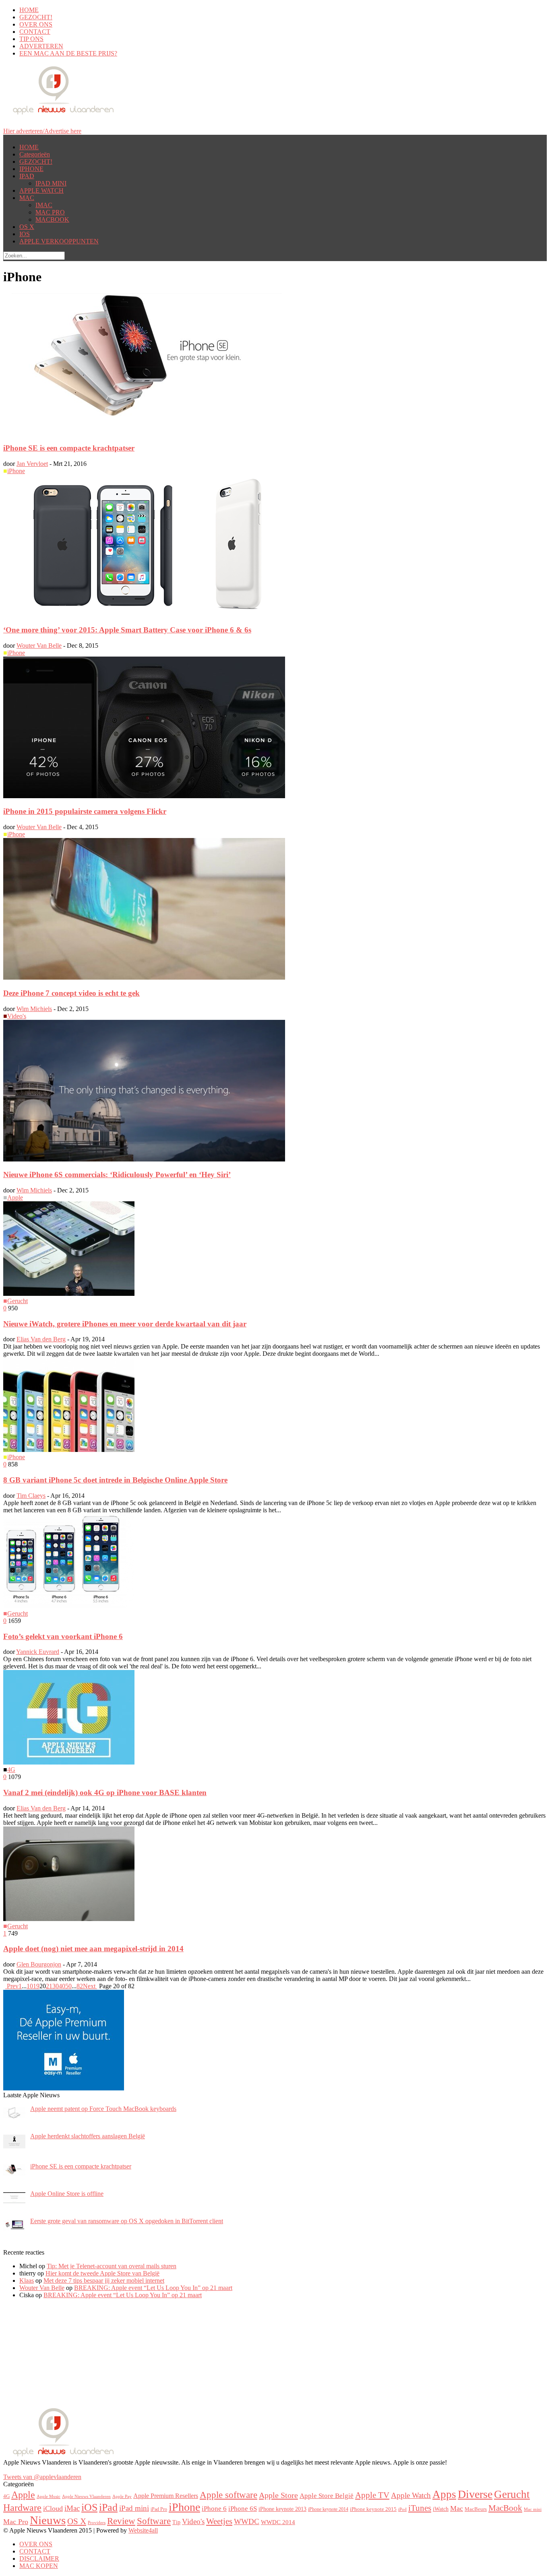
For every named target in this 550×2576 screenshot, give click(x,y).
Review (121, 2521)
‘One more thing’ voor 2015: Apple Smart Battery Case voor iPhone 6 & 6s (127, 630)
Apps (444, 2494)
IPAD (27, 176)
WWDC (247, 2521)
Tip (176, 2522)
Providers (97, 2522)
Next (90, 1986)
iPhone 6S (243, 2509)
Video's (17, 1016)
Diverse (475, 2494)
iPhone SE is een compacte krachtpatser (69, 448)
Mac (457, 2508)
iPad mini (134, 2508)
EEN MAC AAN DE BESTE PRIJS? (68, 53)
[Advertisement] (64, 2356)
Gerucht (18, 1301)
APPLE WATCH (41, 190)
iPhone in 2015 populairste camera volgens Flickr (85, 811)
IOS (25, 234)
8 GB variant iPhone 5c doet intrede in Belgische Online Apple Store (115, 1480)
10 (30, 1986)
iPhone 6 (214, 2508)
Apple (15, 1197)
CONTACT (35, 32)
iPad (108, 2507)
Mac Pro (16, 2522)
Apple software (228, 2495)
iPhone (16, 471)
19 (36, 1986)
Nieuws (48, 2520)
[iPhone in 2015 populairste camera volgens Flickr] (144, 796)
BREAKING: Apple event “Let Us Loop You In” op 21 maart (153, 2288)
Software (154, 2521)
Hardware (22, 2508)
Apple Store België (327, 2496)
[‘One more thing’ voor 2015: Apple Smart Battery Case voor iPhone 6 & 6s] (144, 614)
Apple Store (278, 2495)
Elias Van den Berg (41, 1339)
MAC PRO (50, 212)
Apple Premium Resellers (166, 2496)
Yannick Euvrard (38, 1652)
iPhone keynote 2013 (282, 2509)
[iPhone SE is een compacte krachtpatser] (144, 433)
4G (11, 1770)
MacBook (505, 2508)
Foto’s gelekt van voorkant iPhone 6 (63, 1636)
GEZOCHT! (36, 17)
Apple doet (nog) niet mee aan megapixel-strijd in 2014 (93, 1949)
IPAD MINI (51, 183)
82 (80, 1986)
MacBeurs (476, 2509)
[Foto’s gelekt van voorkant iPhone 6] (69, 1606)
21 (49, 1986)
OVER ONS (36, 24)
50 (68, 1986)
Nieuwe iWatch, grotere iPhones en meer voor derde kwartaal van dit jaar (125, 1324)
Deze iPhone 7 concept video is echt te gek (71, 993)
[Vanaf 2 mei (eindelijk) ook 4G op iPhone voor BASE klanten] (69, 1762)
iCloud (53, 2508)
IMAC (44, 205)
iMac (72, 2508)
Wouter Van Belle (39, 646)
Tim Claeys (31, 1496)
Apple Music (49, 2496)
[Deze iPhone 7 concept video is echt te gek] (144, 977)
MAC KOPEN (39, 2566)
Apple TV (372, 2495)
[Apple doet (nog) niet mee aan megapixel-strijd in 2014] (69, 1919)
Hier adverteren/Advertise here (42, 131)
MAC (27, 198)
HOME (29, 10)
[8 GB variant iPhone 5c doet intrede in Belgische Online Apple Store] (69, 1450)
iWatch (441, 2509)
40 (62, 1986)
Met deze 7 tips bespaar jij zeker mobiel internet (104, 2281)
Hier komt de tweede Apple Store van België (102, 2273)
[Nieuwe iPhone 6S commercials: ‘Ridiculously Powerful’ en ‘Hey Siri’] (144, 1159)
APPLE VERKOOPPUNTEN (59, 241)
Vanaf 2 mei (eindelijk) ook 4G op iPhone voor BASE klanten (105, 1792)
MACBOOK (52, 219)
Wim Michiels (34, 1009)
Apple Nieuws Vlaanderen (86, 2497)
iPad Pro (159, 2509)
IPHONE (31, 169)
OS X (27, 227)
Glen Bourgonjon (39, 1964)
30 (56, 1986)
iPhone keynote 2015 (373, 2509)
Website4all (143, 2530)
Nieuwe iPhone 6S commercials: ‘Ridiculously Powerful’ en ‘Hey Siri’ (117, 1175)
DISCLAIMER (39, 2558)
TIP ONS (31, 39)
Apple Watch (411, 2495)
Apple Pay (122, 2497)
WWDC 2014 (278, 2522)
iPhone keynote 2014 (328, 2509)
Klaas (27, 2281)
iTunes (420, 2508)
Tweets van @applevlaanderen (42, 2477)
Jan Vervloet (32, 464)
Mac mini (533, 2509)
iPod (402, 2509)
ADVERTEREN (41, 46)
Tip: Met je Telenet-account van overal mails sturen (112, 2266)
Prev (12, 1986)
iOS (89, 2507)
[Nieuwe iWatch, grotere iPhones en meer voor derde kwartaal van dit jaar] (69, 1294)
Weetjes (219, 2521)
